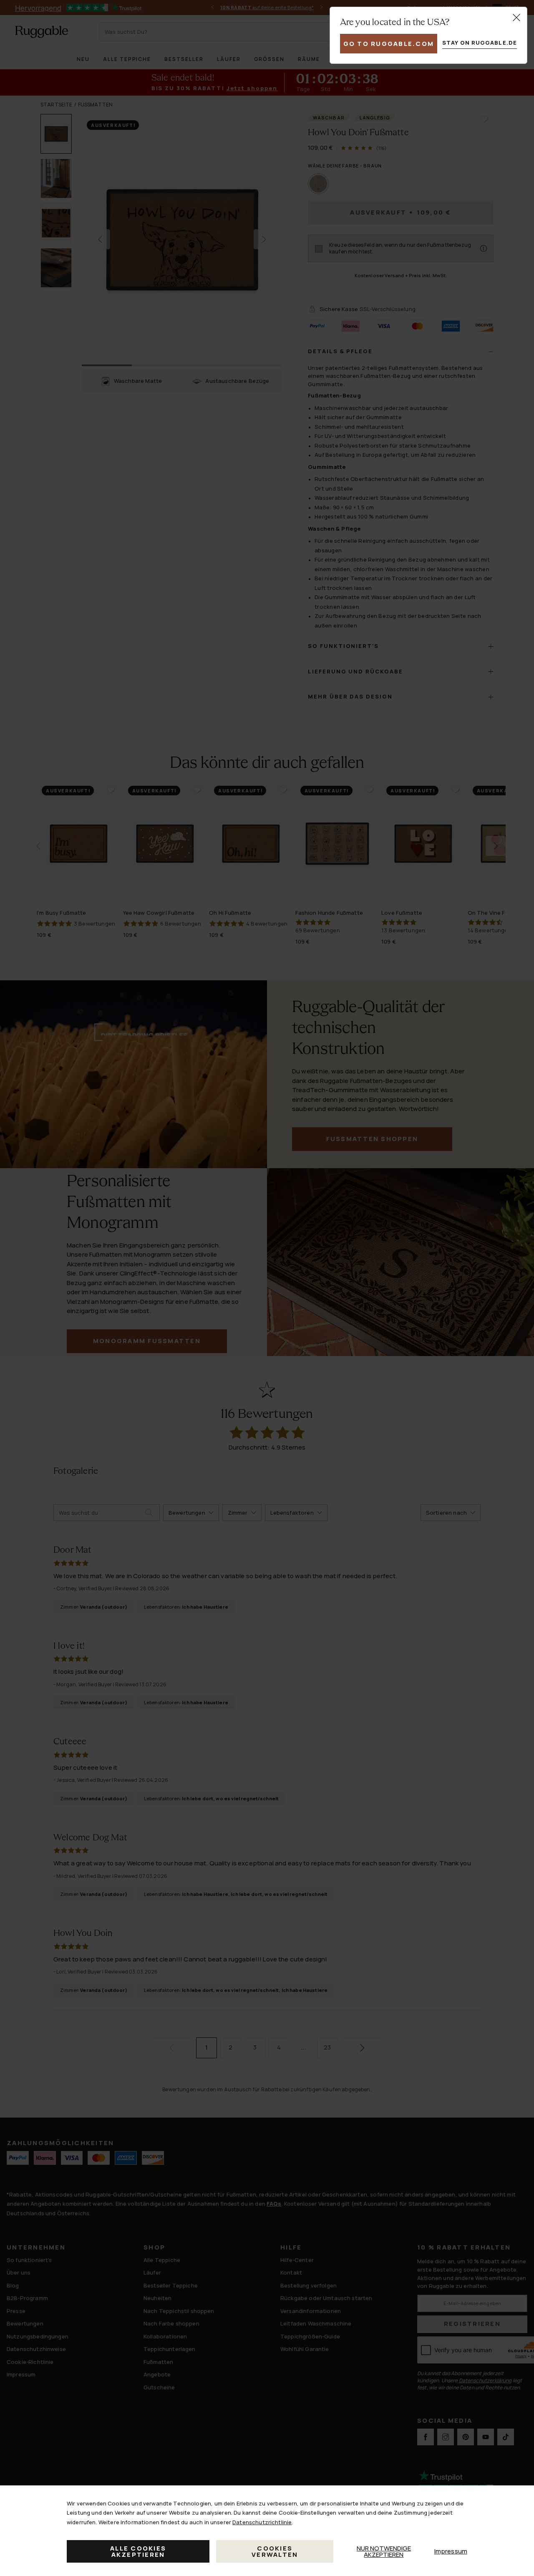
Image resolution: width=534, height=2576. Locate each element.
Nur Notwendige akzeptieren (384, 2551)
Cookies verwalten (275, 2551)
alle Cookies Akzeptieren (138, 2551)
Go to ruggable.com (389, 44)
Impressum (451, 2551)
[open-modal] (516, 18)
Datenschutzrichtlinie (262, 2522)
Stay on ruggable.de (480, 43)
